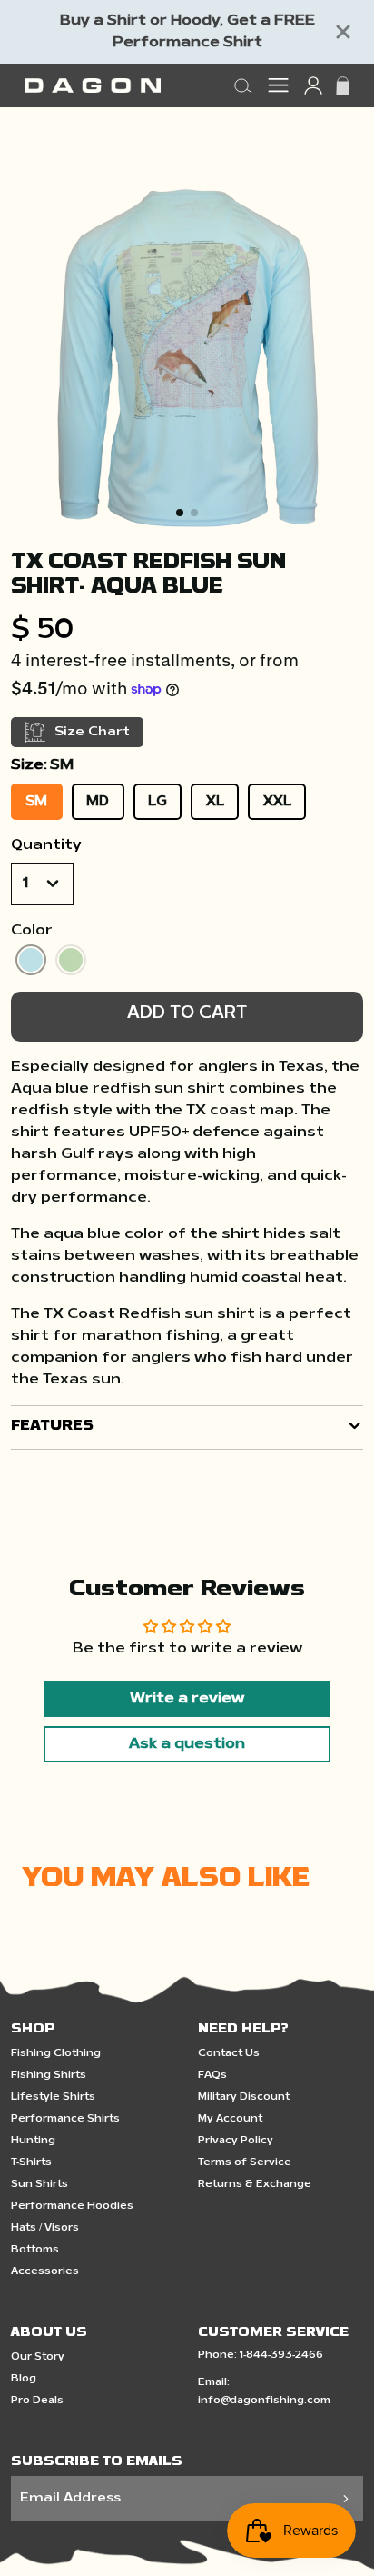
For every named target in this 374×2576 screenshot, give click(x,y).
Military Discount (244, 2097)
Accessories (45, 2272)
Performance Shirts (65, 2119)
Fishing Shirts (49, 2076)
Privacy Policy (236, 2141)
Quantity (46, 845)
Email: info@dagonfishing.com (264, 2392)
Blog (24, 2379)
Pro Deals (37, 2401)
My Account (230, 2119)
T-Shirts (31, 2163)
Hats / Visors (45, 2228)
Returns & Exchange (255, 2185)
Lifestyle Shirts (53, 2097)
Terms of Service (245, 2163)
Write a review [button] (187, 1699)
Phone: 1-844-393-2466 (261, 2356)
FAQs (212, 2076)
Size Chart (92, 732)
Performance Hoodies (72, 2207)
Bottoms (35, 2250)
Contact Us (229, 2054)
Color (32, 931)
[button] (180, 513)
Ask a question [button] (187, 1744)
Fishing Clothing (56, 2054)
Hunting (33, 2141)
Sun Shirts (39, 2185)
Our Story (38, 2357)
